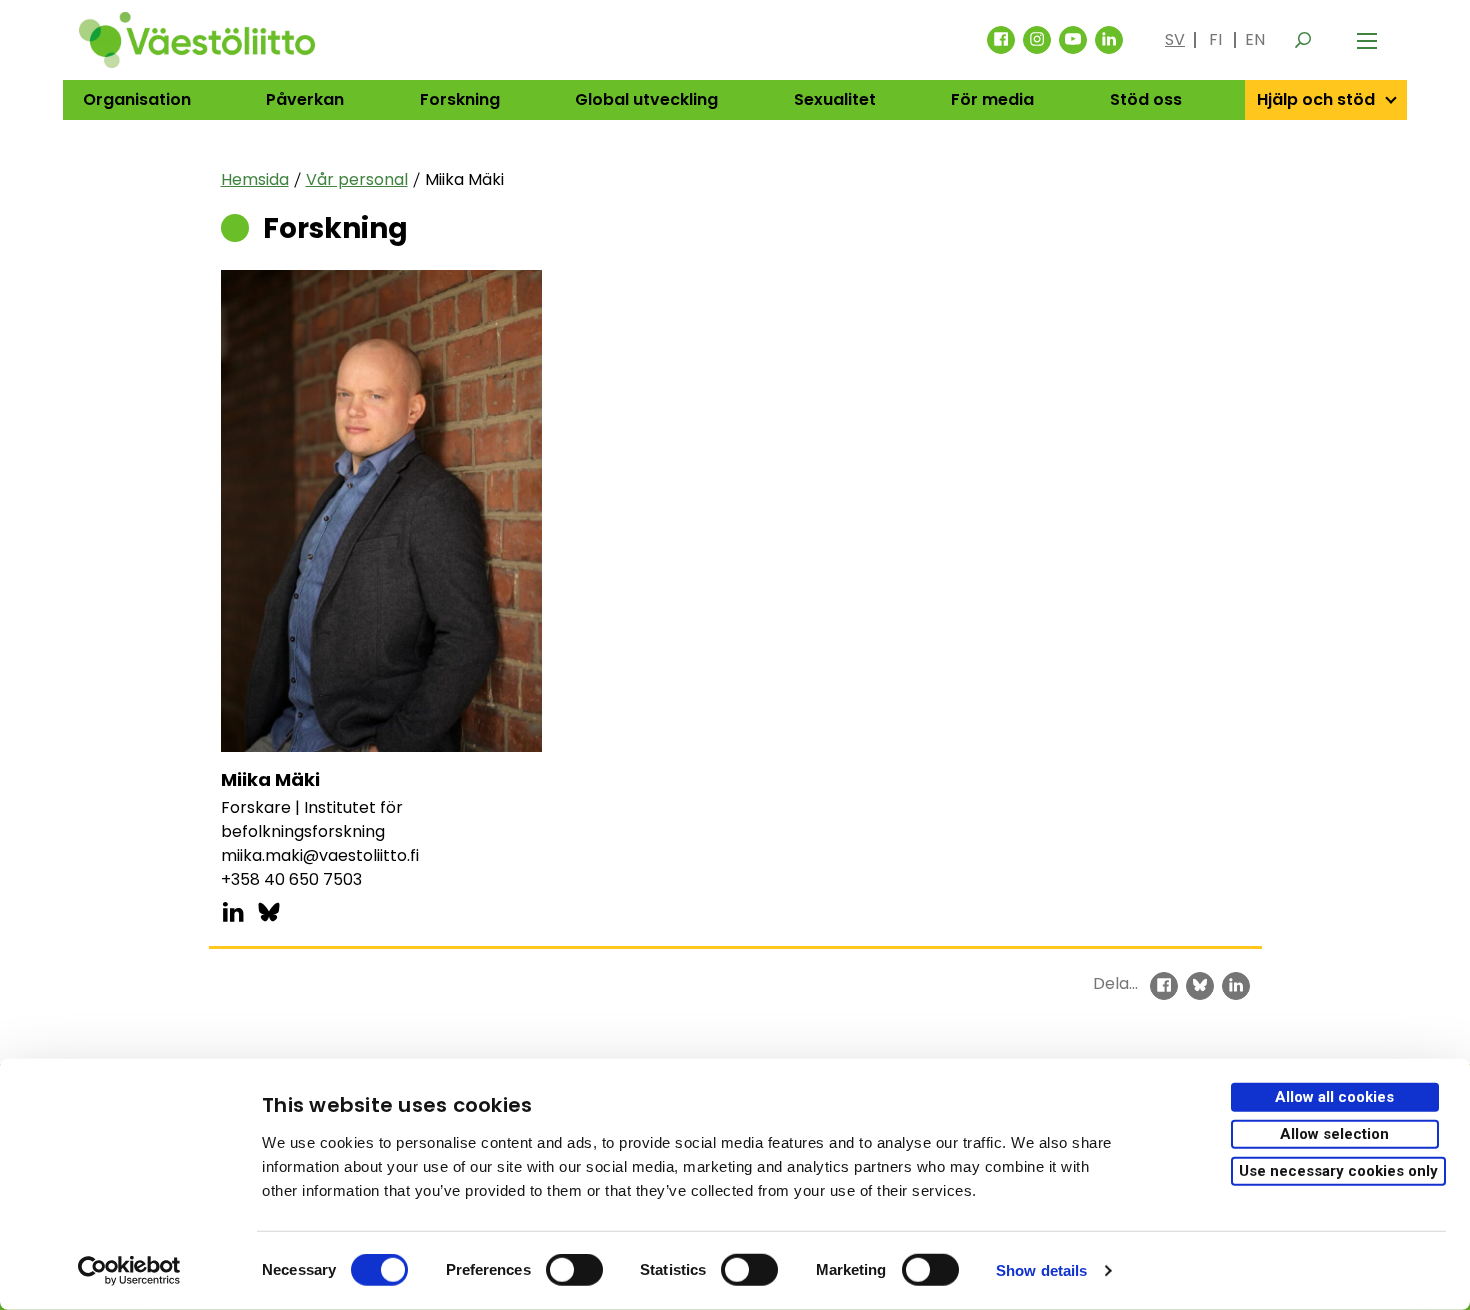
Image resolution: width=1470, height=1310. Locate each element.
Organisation (137, 99)
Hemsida (255, 179)
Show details (1041, 1270)
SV (1175, 39)
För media (992, 99)
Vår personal (357, 179)
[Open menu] (1367, 40)
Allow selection (1334, 1134)
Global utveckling (646, 99)
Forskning (460, 99)
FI (1215, 39)
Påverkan (305, 99)
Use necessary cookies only (1338, 1170)
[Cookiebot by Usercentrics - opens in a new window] (129, 1271)
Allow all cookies (1334, 1097)
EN (1255, 39)
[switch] (574, 1270)
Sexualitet (835, 99)
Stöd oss (1146, 99)
